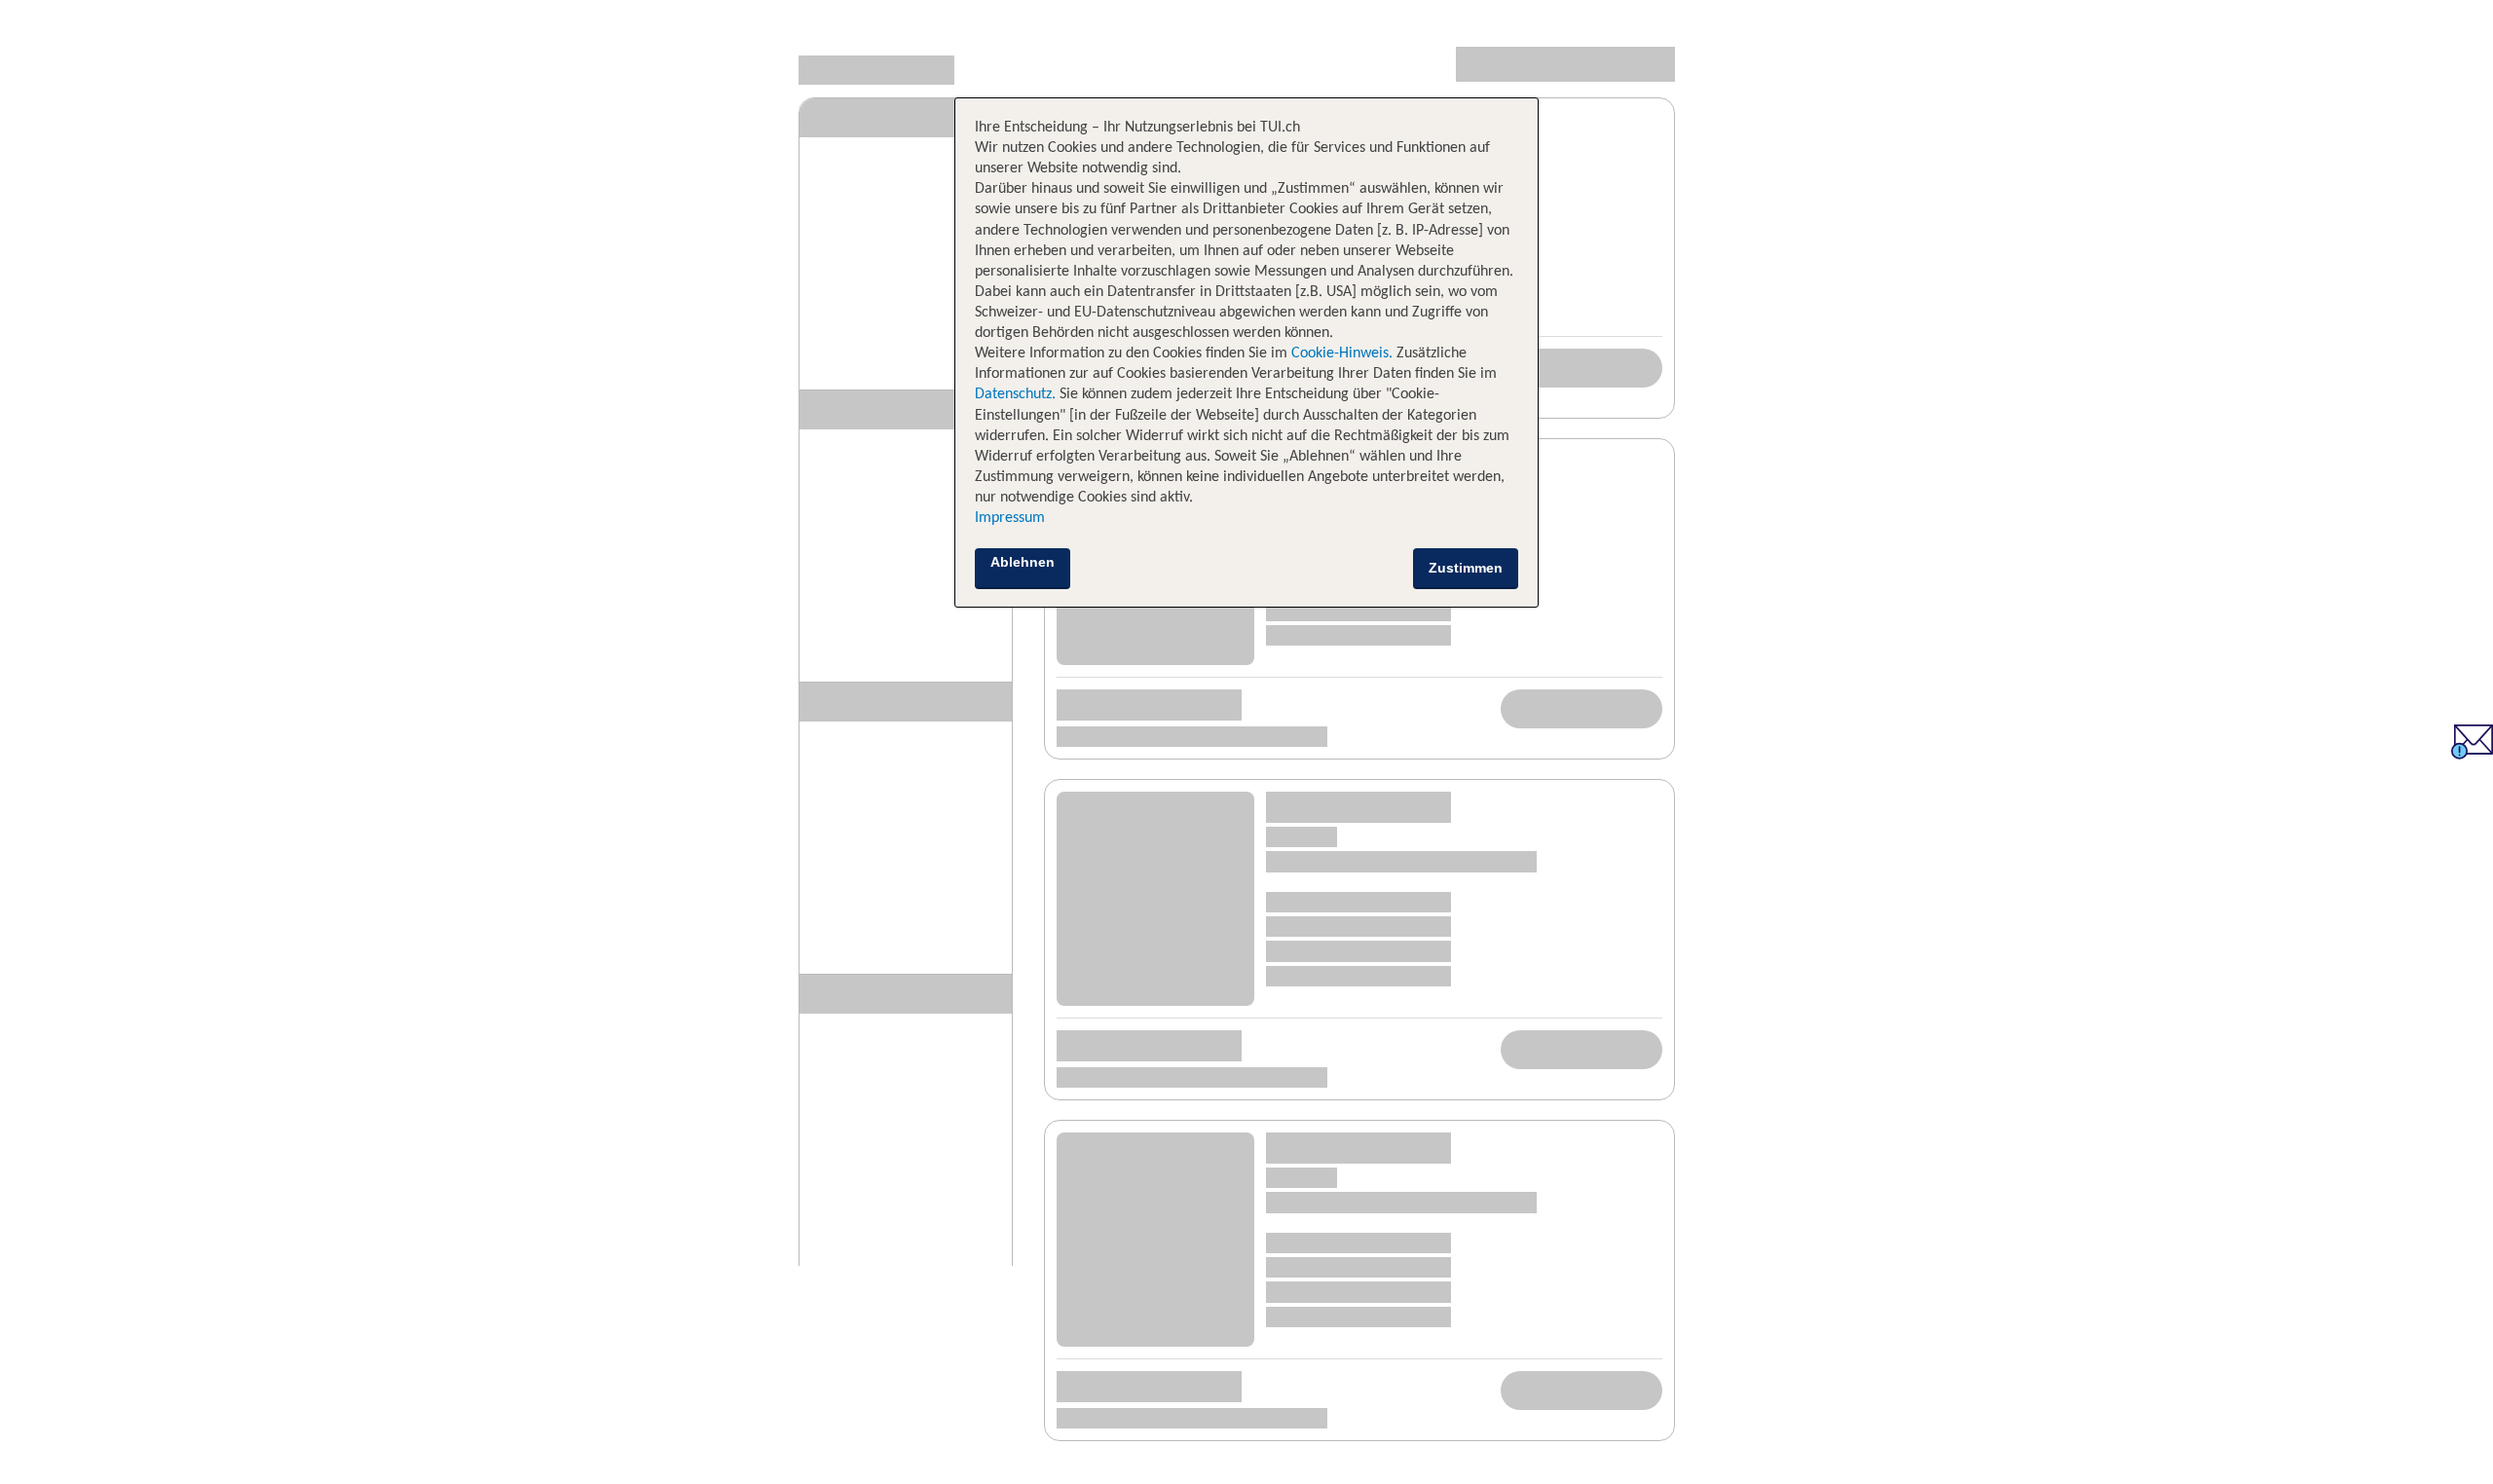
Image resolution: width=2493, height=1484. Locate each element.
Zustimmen (1466, 568)
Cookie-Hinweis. (1340, 353)
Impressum (1010, 518)
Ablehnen (1023, 562)
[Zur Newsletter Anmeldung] (2472, 754)
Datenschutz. (1015, 394)
